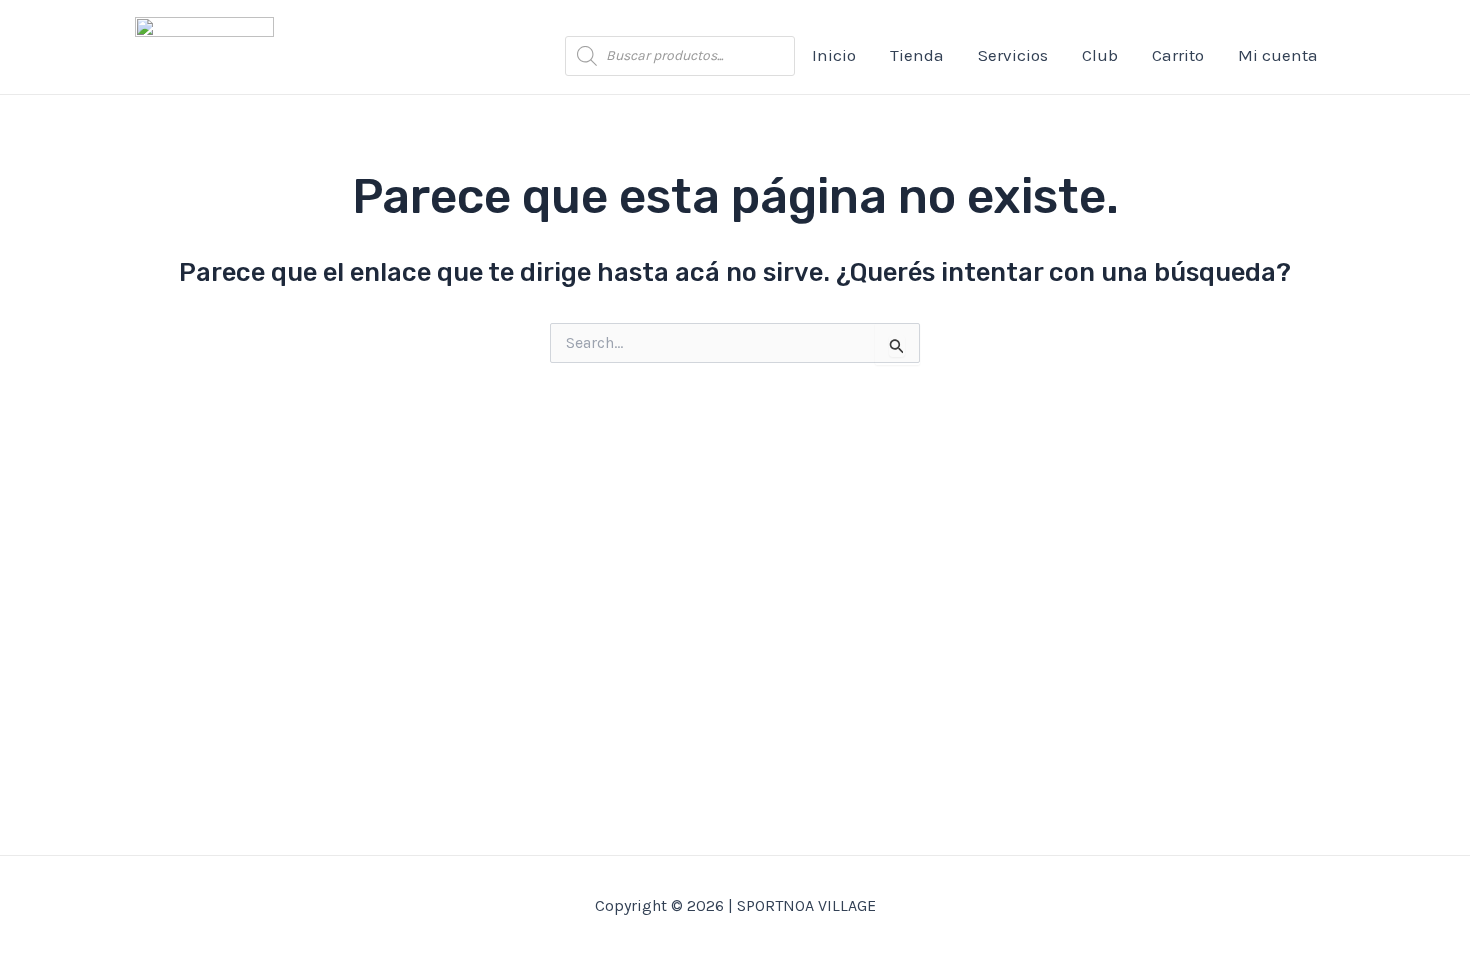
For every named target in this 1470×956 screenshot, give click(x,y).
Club (1100, 55)
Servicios (1013, 55)
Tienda (917, 55)
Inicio (834, 55)
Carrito (1178, 55)
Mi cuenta (1278, 55)
